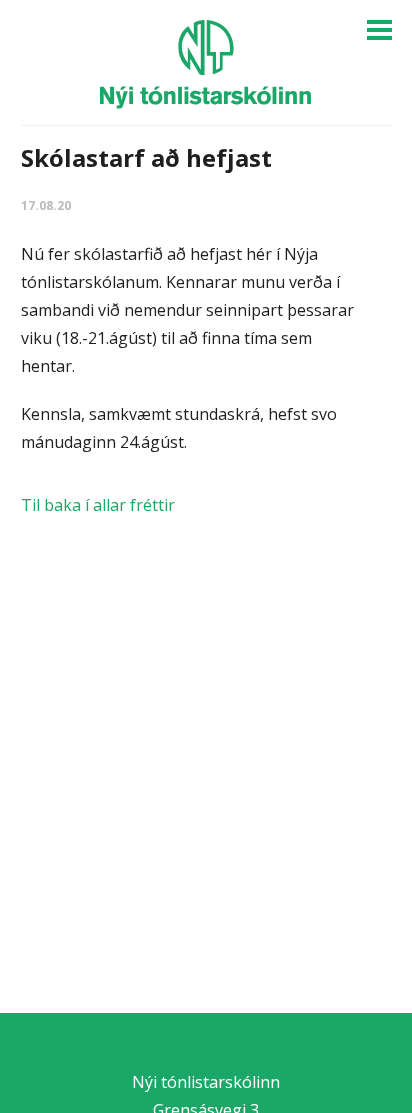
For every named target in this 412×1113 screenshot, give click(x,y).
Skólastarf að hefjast (146, 157)
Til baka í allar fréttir (98, 505)
